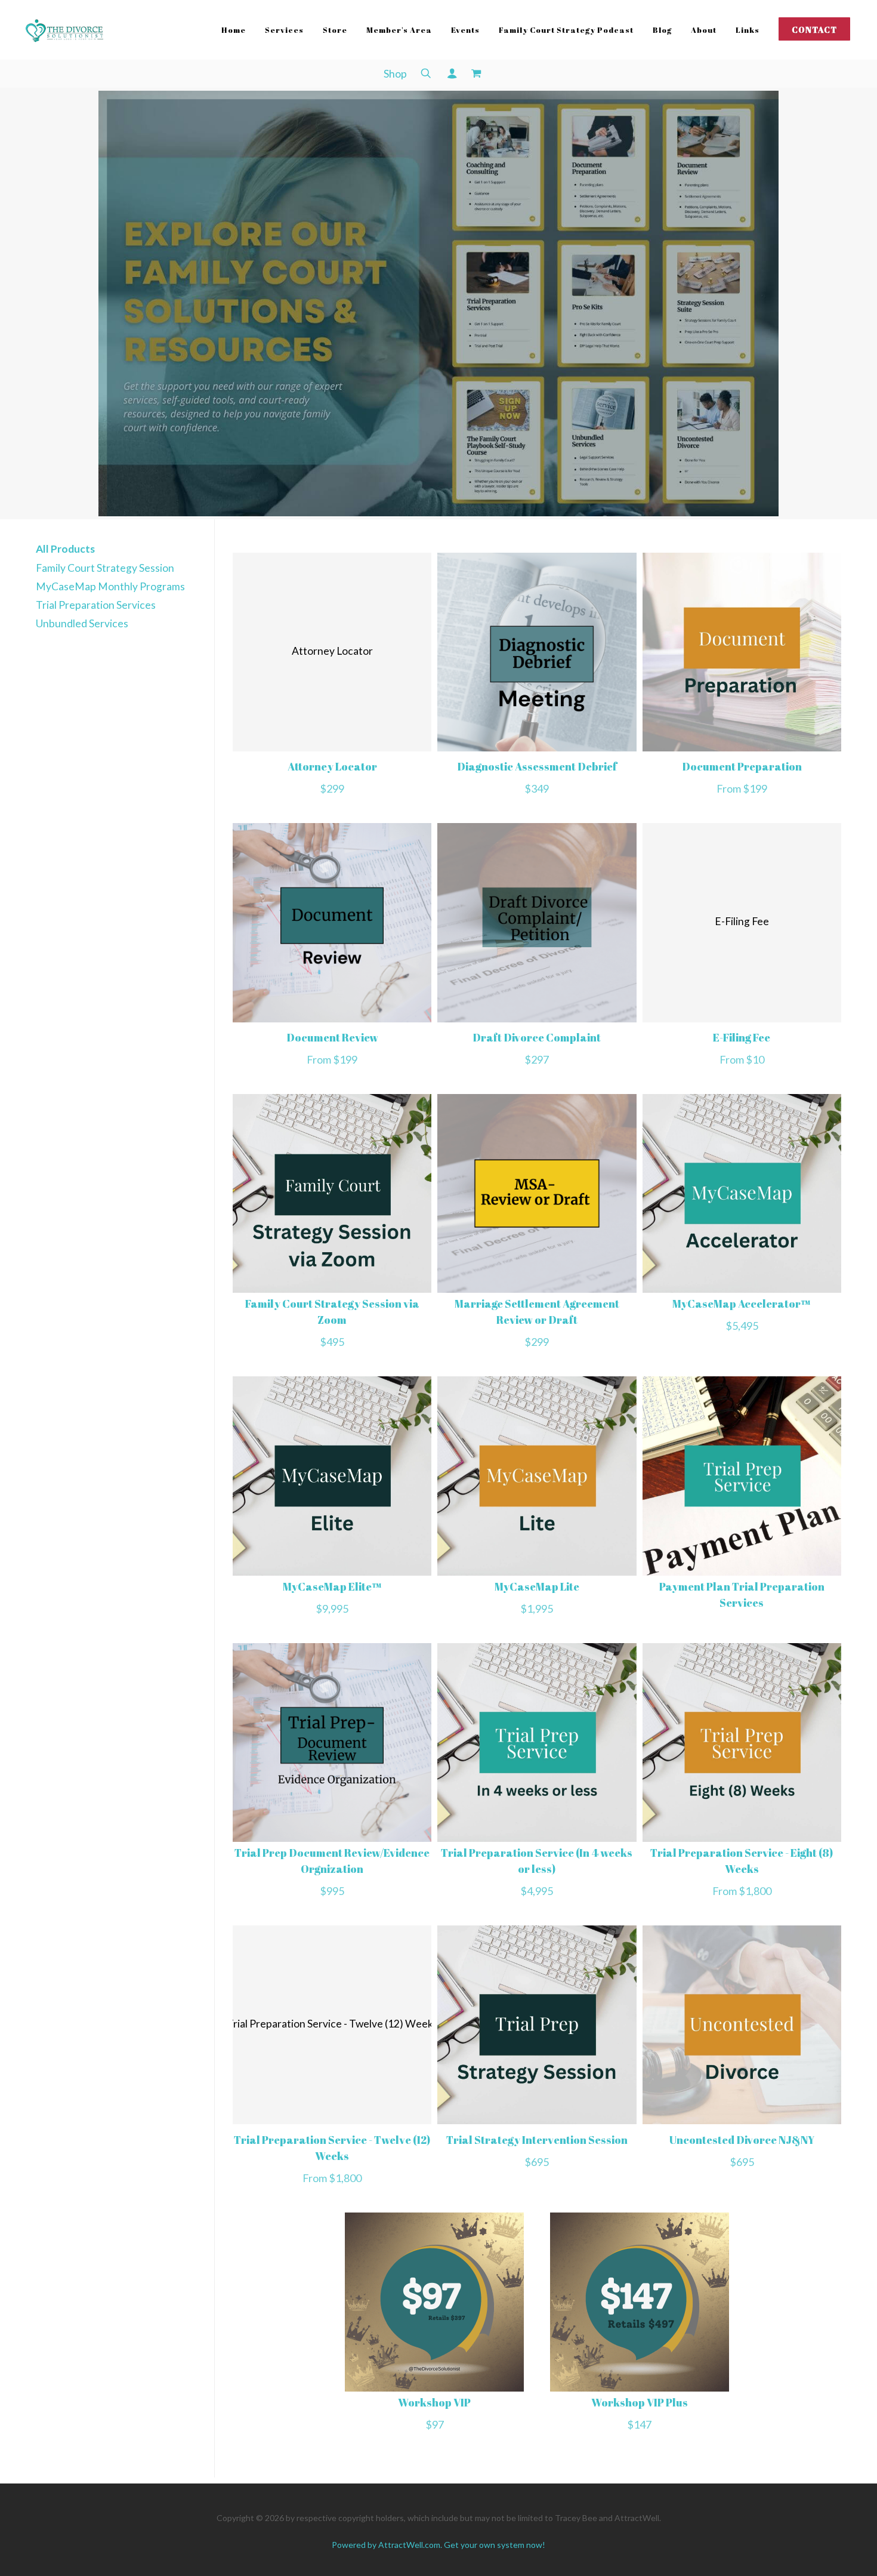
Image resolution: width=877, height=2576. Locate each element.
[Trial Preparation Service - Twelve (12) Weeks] (332, 2120)
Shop (395, 74)
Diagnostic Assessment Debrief (537, 766)
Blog (662, 30)
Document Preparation (742, 766)
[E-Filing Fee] (742, 1019)
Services (284, 30)
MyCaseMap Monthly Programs (110, 586)
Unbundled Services (82, 623)
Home (234, 30)
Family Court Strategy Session (105, 568)
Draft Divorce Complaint (537, 1037)
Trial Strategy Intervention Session (537, 2140)
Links (748, 30)
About (704, 30)
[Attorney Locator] (332, 748)
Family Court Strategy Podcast (566, 30)
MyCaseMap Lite (537, 1586)
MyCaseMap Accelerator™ (742, 1304)
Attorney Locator (332, 766)
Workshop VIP (434, 2402)
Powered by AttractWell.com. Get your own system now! (438, 2545)
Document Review (332, 1037)
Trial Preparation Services (96, 605)
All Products (65, 549)
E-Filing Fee (742, 1037)
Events (465, 30)
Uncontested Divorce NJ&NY (742, 2140)
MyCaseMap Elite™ (332, 1586)
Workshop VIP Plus (640, 2402)
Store (335, 30)
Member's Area (399, 30)
